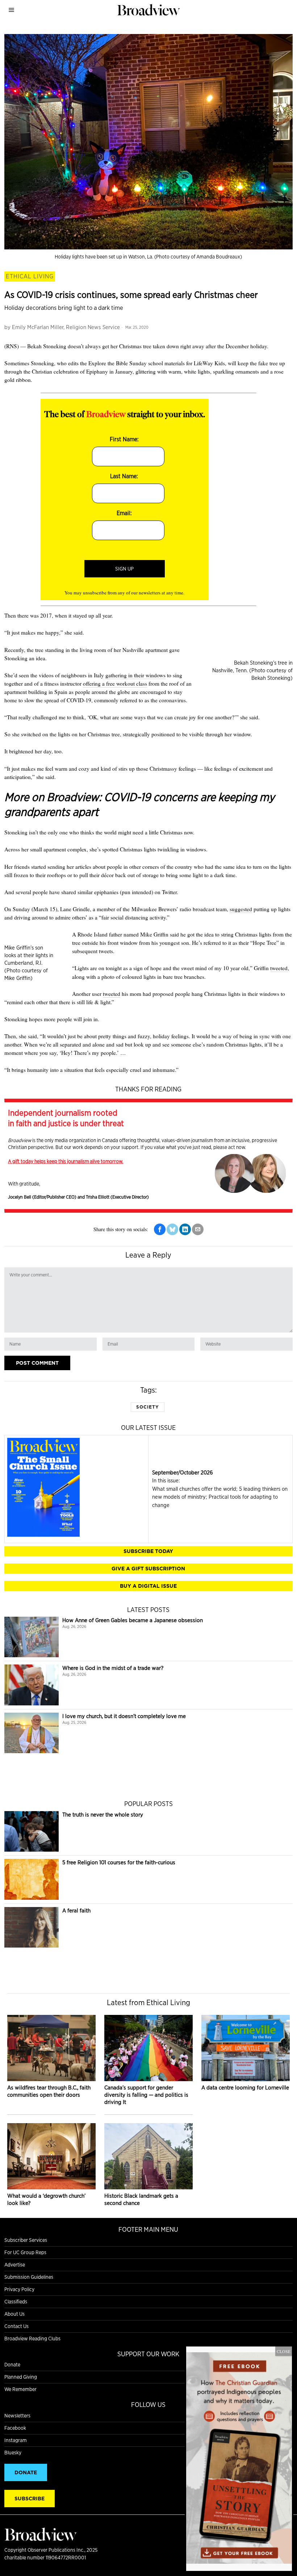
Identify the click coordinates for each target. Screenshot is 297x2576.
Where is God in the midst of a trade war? (113, 1668)
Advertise (15, 2265)
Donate (12, 2365)
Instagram (16, 2440)
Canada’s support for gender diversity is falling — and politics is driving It (146, 2095)
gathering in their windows (135, 675)
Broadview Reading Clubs (32, 2339)
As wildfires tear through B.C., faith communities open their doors (49, 2091)
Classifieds (16, 2302)
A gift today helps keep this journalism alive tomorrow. (66, 1161)
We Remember (20, 2389)
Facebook (15, 2428)
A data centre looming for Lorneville (245, 2087)
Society (148, 1407)
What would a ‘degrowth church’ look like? (46, 2199)
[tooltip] (160, 1229)
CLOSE (284, 2351)
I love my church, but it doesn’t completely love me (124, 1716)
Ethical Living (30, 276)
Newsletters (17, 2416)
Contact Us (16, 2326)
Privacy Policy (19, 2289)
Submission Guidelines (29, 2277)
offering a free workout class (115, 683)
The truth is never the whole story (103, 1815)
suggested (241, 909)
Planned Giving (21, 2377)
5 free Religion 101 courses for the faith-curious (119, 1862)
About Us (14, 2314)
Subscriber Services (26, 2240)
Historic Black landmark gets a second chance (141, 2199)
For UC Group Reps (25, 2252)
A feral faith (76, 1910)
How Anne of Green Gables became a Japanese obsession (133, 1620)
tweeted (279, 968)
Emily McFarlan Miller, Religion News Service (66, 327)
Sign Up (124, 569)
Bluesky (13, 2453)
